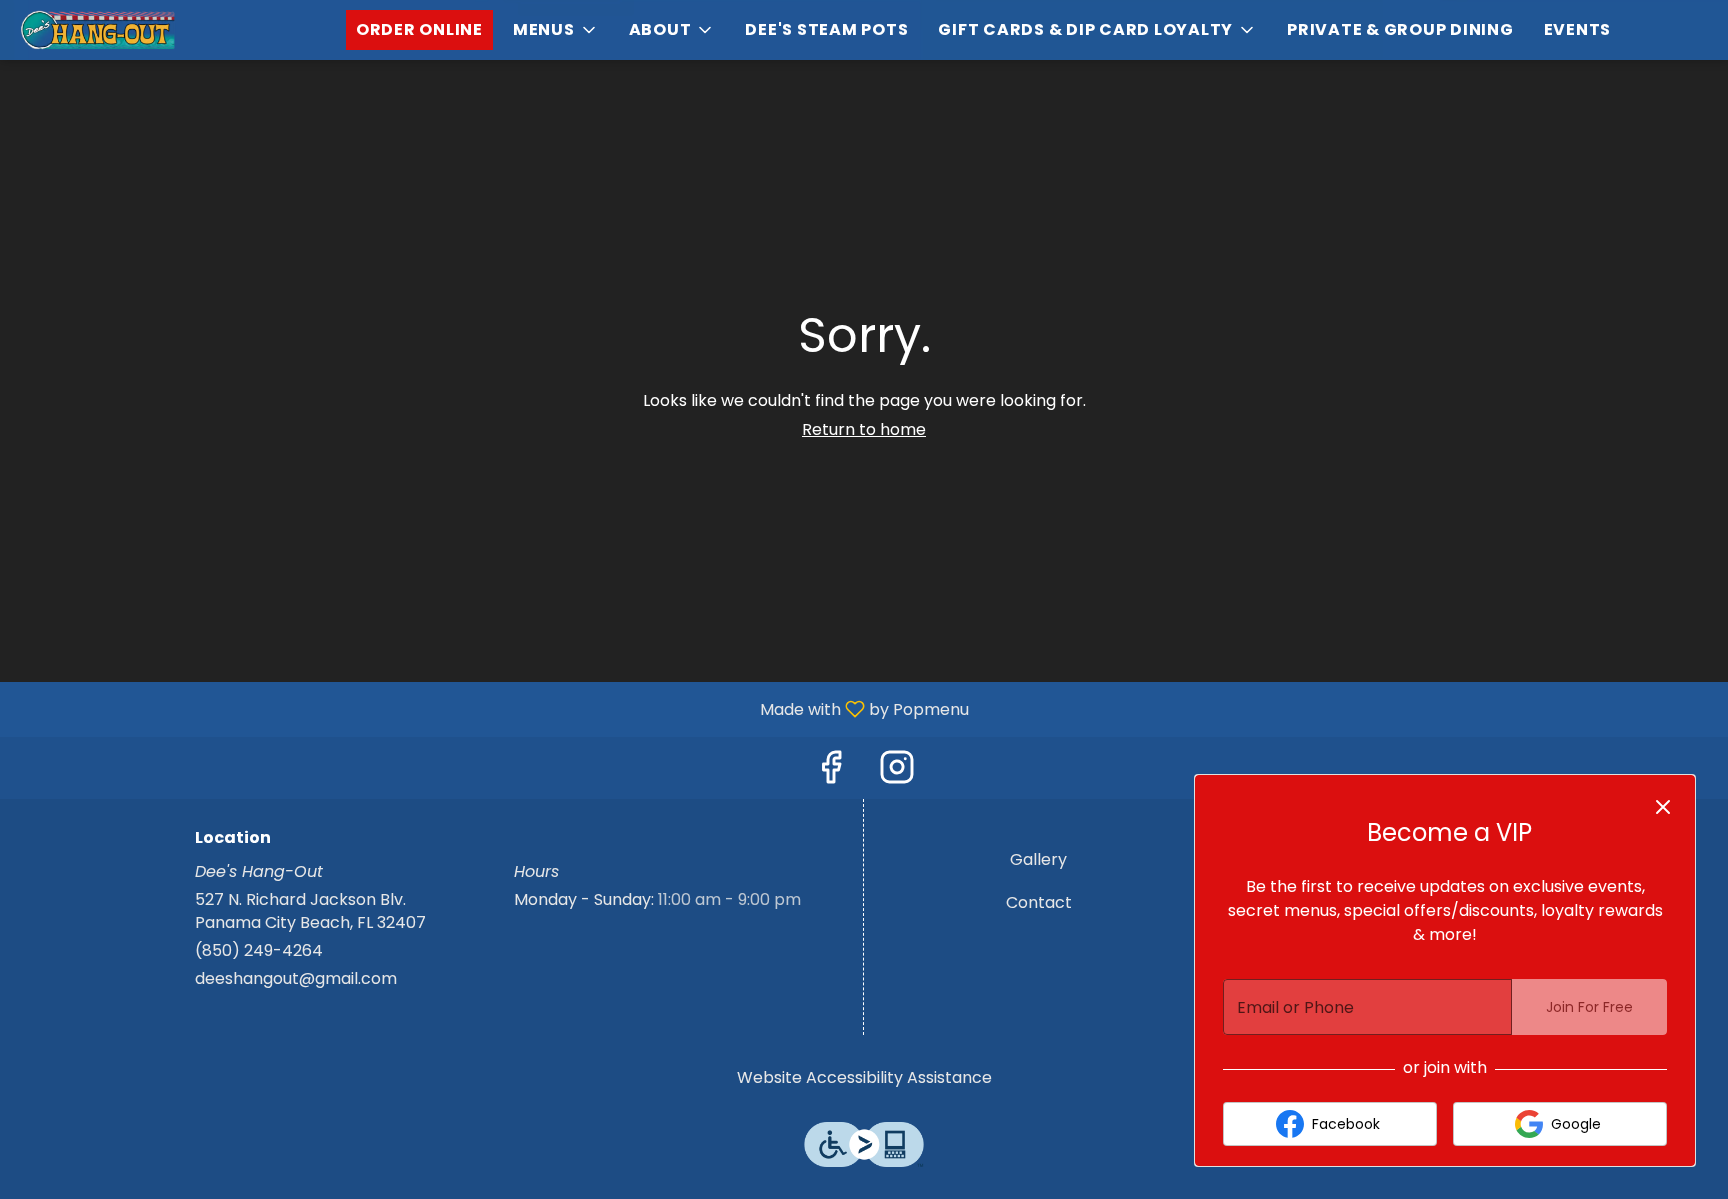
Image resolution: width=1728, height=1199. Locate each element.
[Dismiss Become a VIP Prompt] (1663, 807)
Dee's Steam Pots (826, 29)
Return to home (864, 429)
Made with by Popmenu (492, 708)
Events (1578, 29)
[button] (556, 30)
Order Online (419, 29)
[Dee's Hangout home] (106, 30)
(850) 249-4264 (259, 951)
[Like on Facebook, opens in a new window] (831, 772)
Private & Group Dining (1400, 29)
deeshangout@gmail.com (296, 979)
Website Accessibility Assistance (864, 1078)
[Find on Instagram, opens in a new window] (897, 772)
